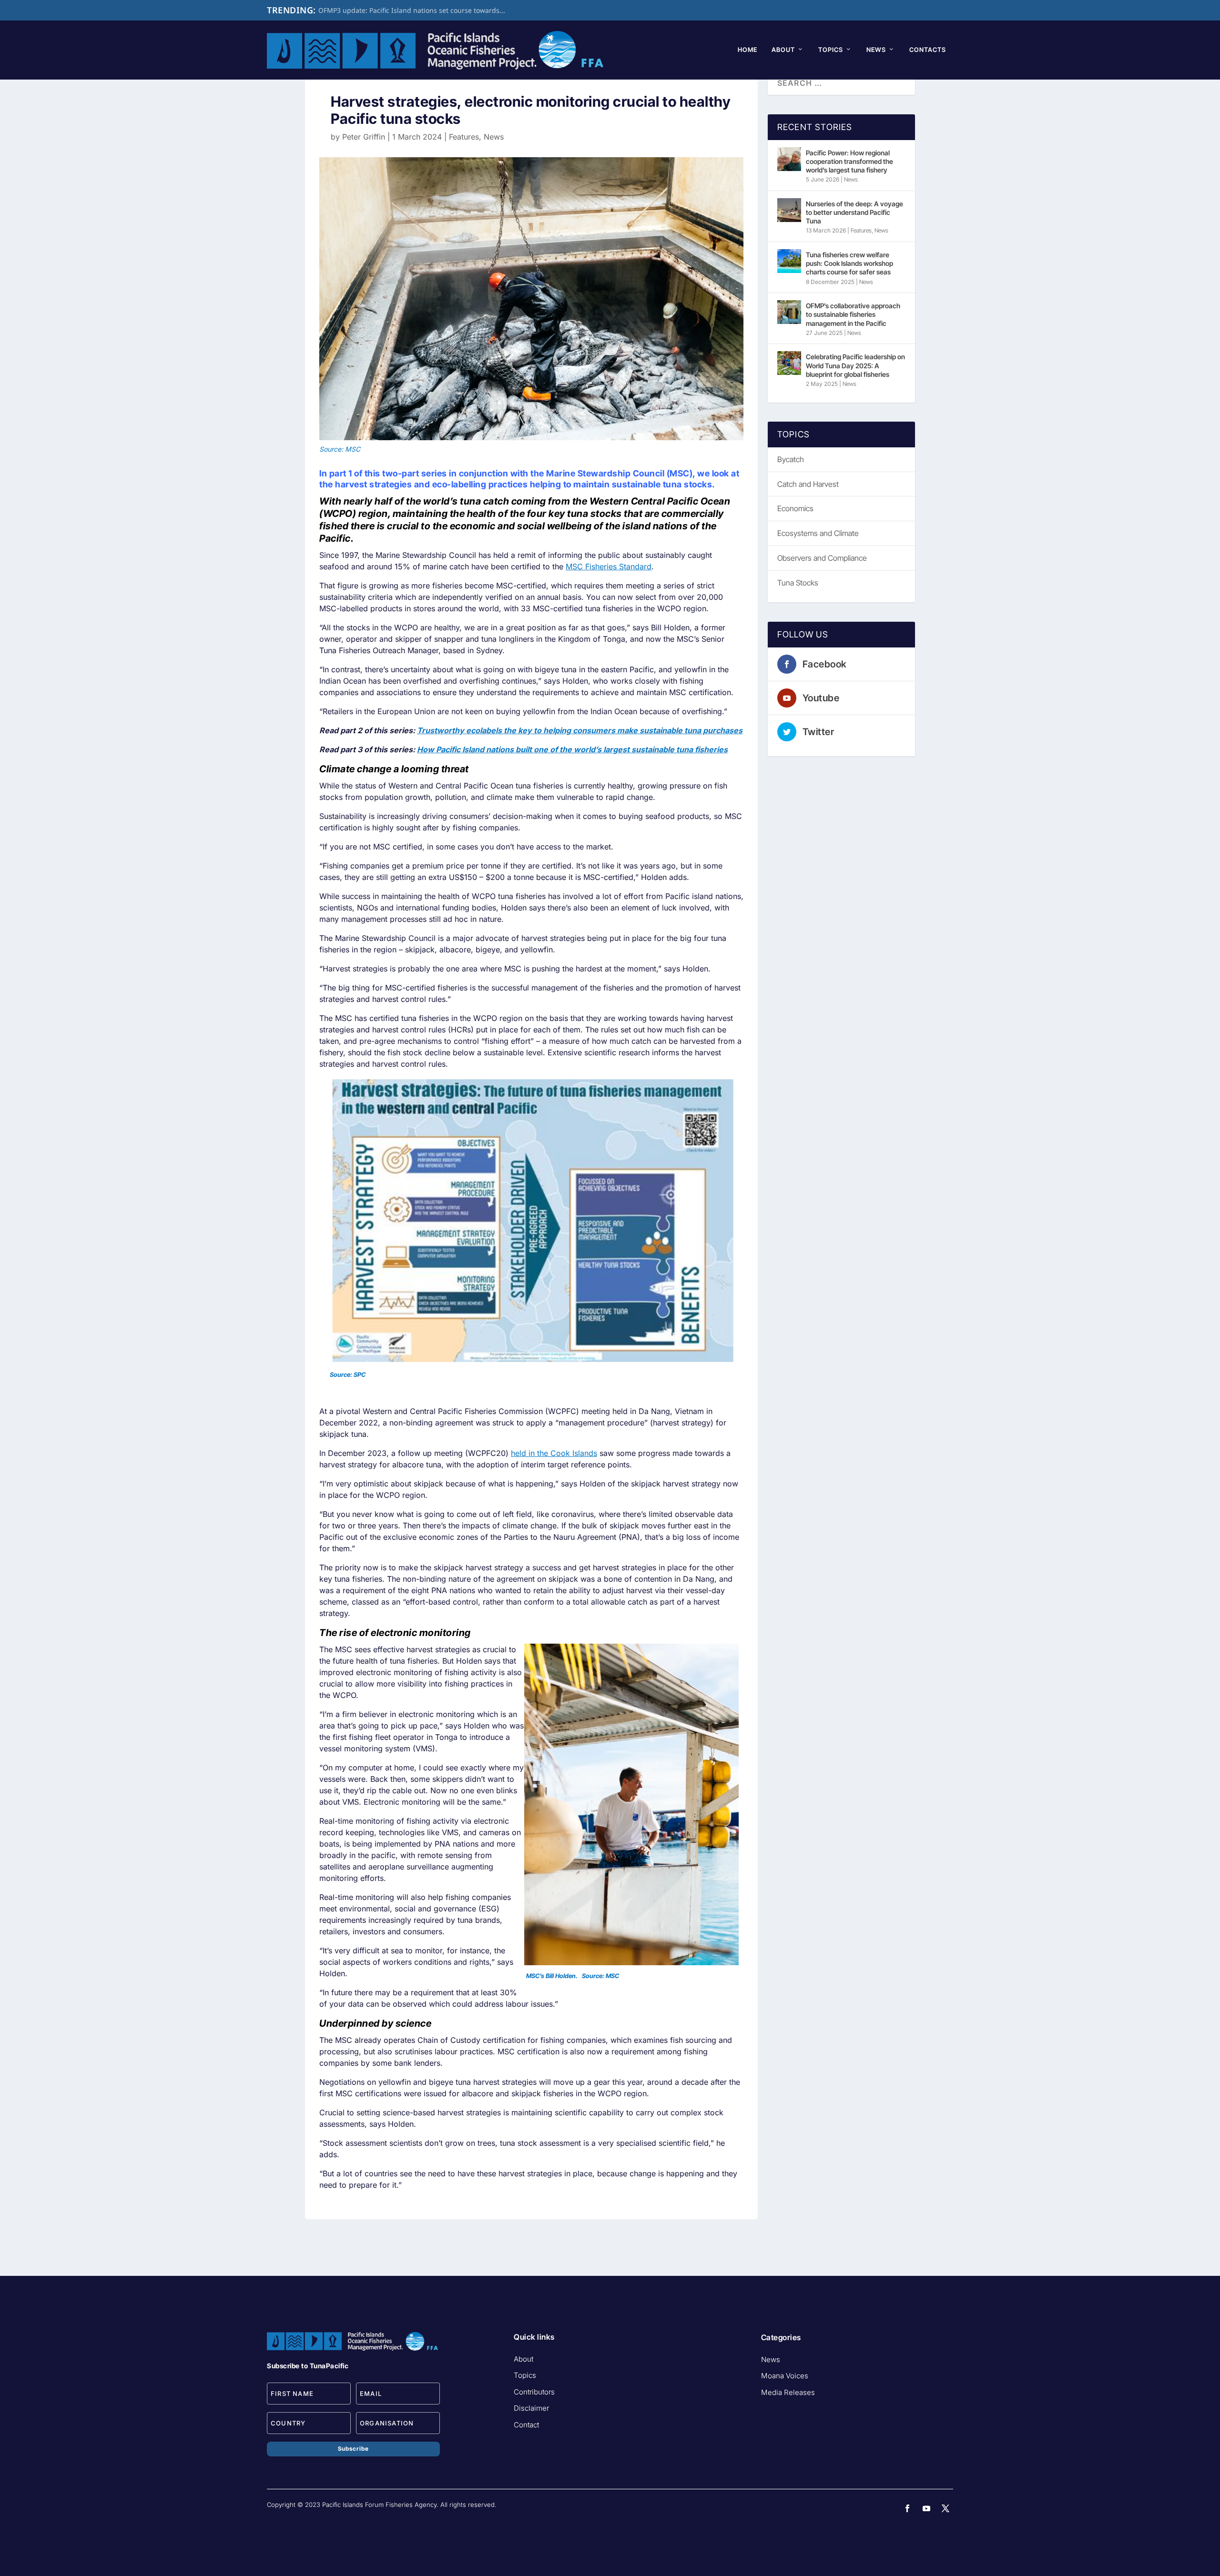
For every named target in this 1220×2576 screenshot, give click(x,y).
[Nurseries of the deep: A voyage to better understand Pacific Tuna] (789, 210)
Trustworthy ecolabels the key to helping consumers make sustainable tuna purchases (580, 730)
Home (747, 50)
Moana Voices (785, 2376)
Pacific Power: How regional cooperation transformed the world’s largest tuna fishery (849, 161)
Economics (795, 508)
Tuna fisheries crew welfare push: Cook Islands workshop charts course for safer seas (849, 263)
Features (464, 137)
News (876, 50)
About (783, 50)
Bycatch (791, 459)
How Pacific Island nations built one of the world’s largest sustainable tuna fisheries (572, 749)
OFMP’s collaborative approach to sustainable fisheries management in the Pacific (853, 314)
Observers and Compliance (822, 558)
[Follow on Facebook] (907, 2508)
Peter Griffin (364, 137)
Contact (526, 2425)
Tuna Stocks (798, 583)
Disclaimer (531, 2408)
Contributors (534, 2392)
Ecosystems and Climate (818, 533)
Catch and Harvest (808, 484)
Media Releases (788, 2392)
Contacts (928, 50)
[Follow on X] (945, 2508)
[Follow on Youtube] (926, 2508)
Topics (831, 50)
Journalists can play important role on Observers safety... (409, 10)
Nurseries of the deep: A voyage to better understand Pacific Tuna (854, 212)
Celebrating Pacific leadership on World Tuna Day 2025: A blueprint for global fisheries (855, 365)
